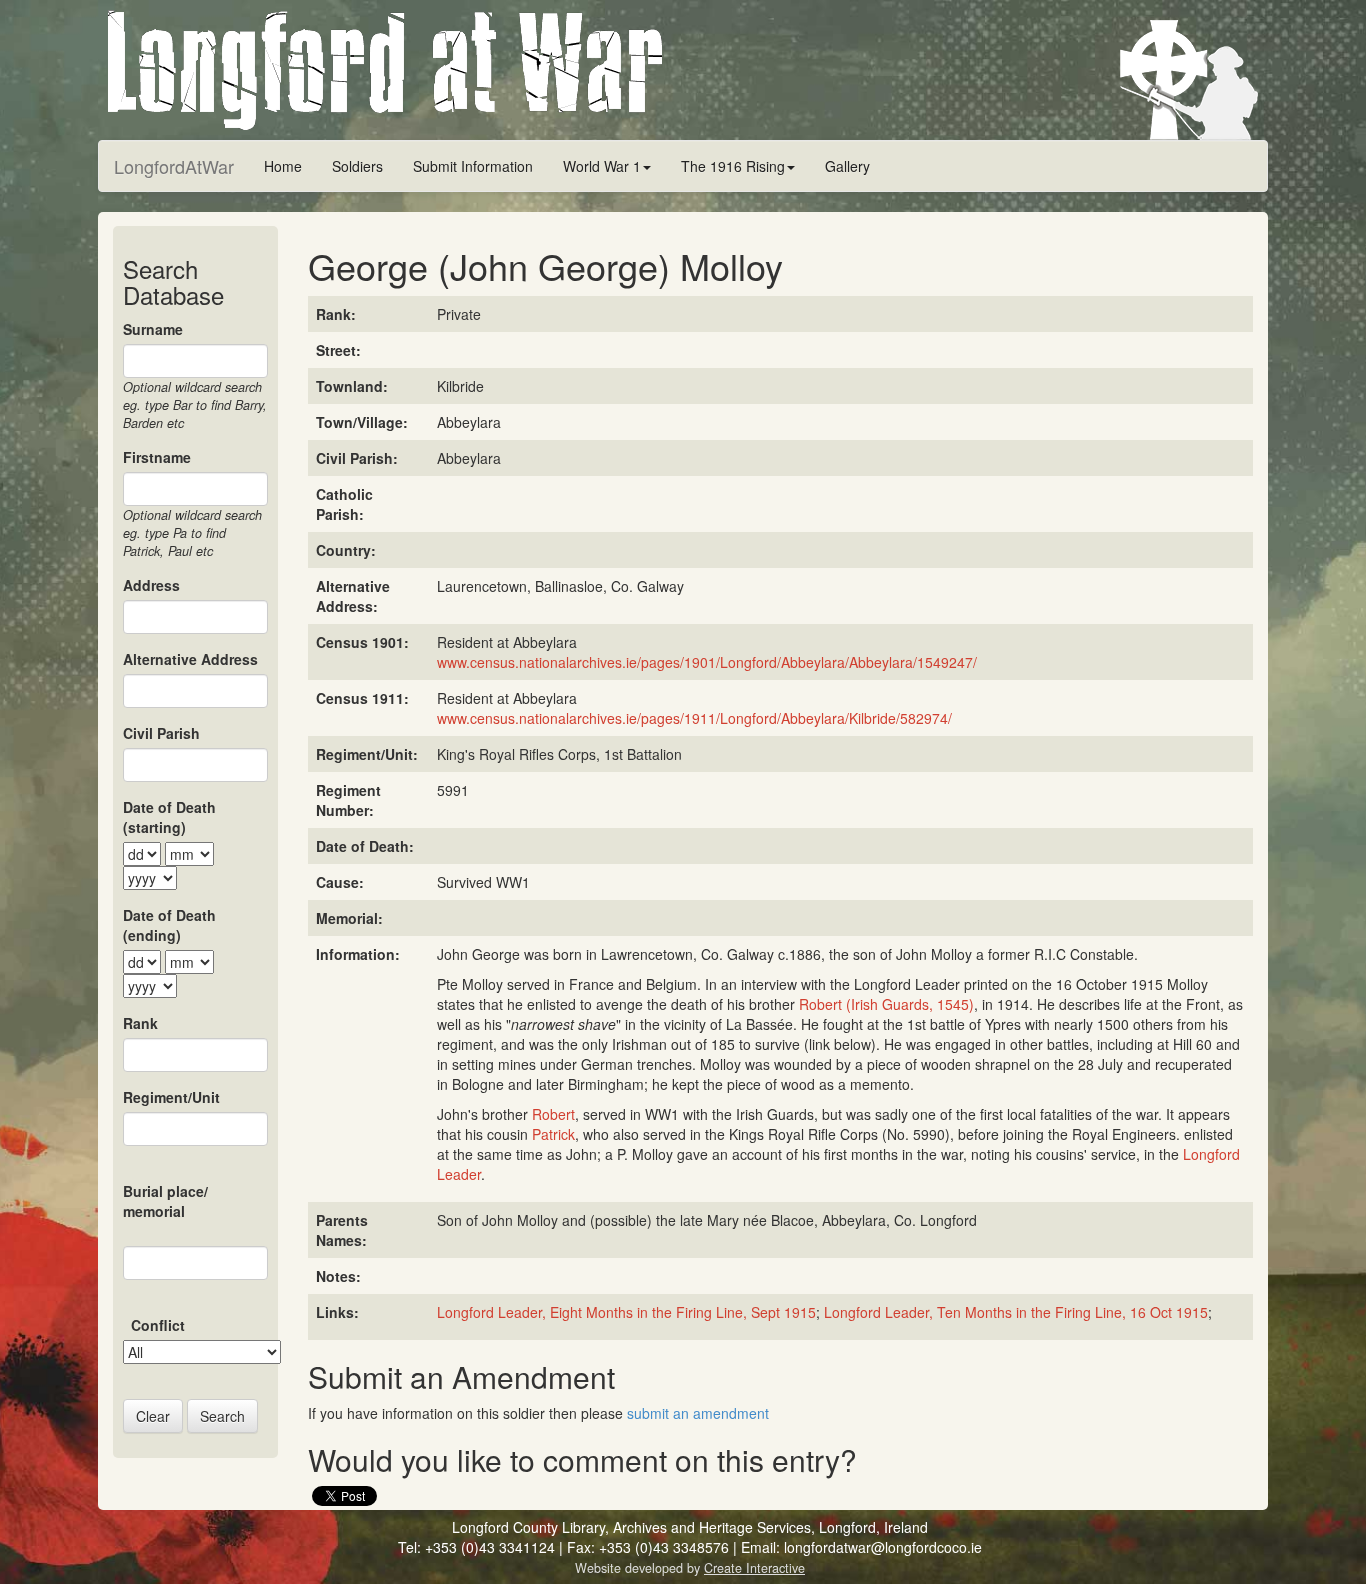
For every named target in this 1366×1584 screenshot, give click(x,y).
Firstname (157, 457)
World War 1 (602, 166)
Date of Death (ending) (169, 925)
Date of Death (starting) (169, 817)
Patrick (553, 1134)
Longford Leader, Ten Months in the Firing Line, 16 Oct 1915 (1016, 1312)
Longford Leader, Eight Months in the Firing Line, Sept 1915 (626, 1312)
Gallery (847, 166)
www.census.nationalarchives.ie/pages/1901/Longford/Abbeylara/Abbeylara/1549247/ (707, 662)
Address (151, 585)
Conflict (158, 1325)
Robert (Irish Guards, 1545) (886, 1004)
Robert (553, 1114)
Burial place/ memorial (165, 1201)
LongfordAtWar (174, 166)
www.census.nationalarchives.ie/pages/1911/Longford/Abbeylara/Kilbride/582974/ (694, 718)
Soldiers (357, 166)
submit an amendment (698, 1413)
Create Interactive (754, 1568)
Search (222, 1416)
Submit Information (473, 166)
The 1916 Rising (733, 166)
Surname (153, 329)
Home (283, 166)
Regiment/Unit (171, 1097)
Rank (140, 1023)
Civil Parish (161, 733)
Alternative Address (190, 659)
